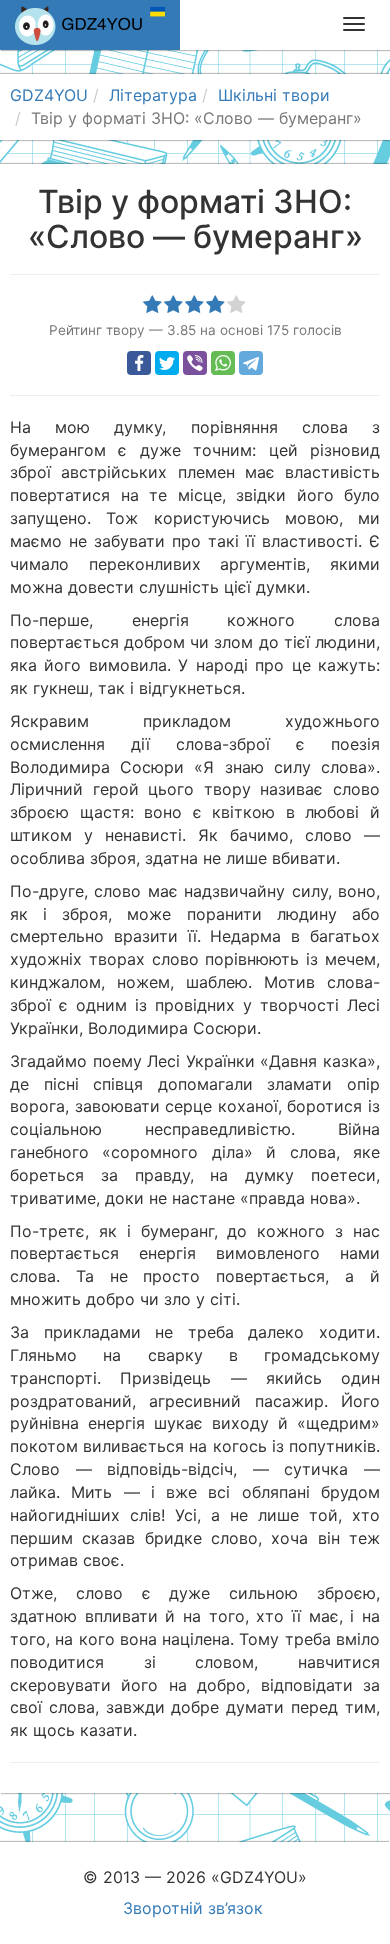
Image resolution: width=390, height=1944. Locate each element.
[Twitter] (167, 363)
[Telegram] (251, 363)
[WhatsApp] (223, 363)
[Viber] (195, 363)
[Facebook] (139, 363)
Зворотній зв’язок (193, 1908)
